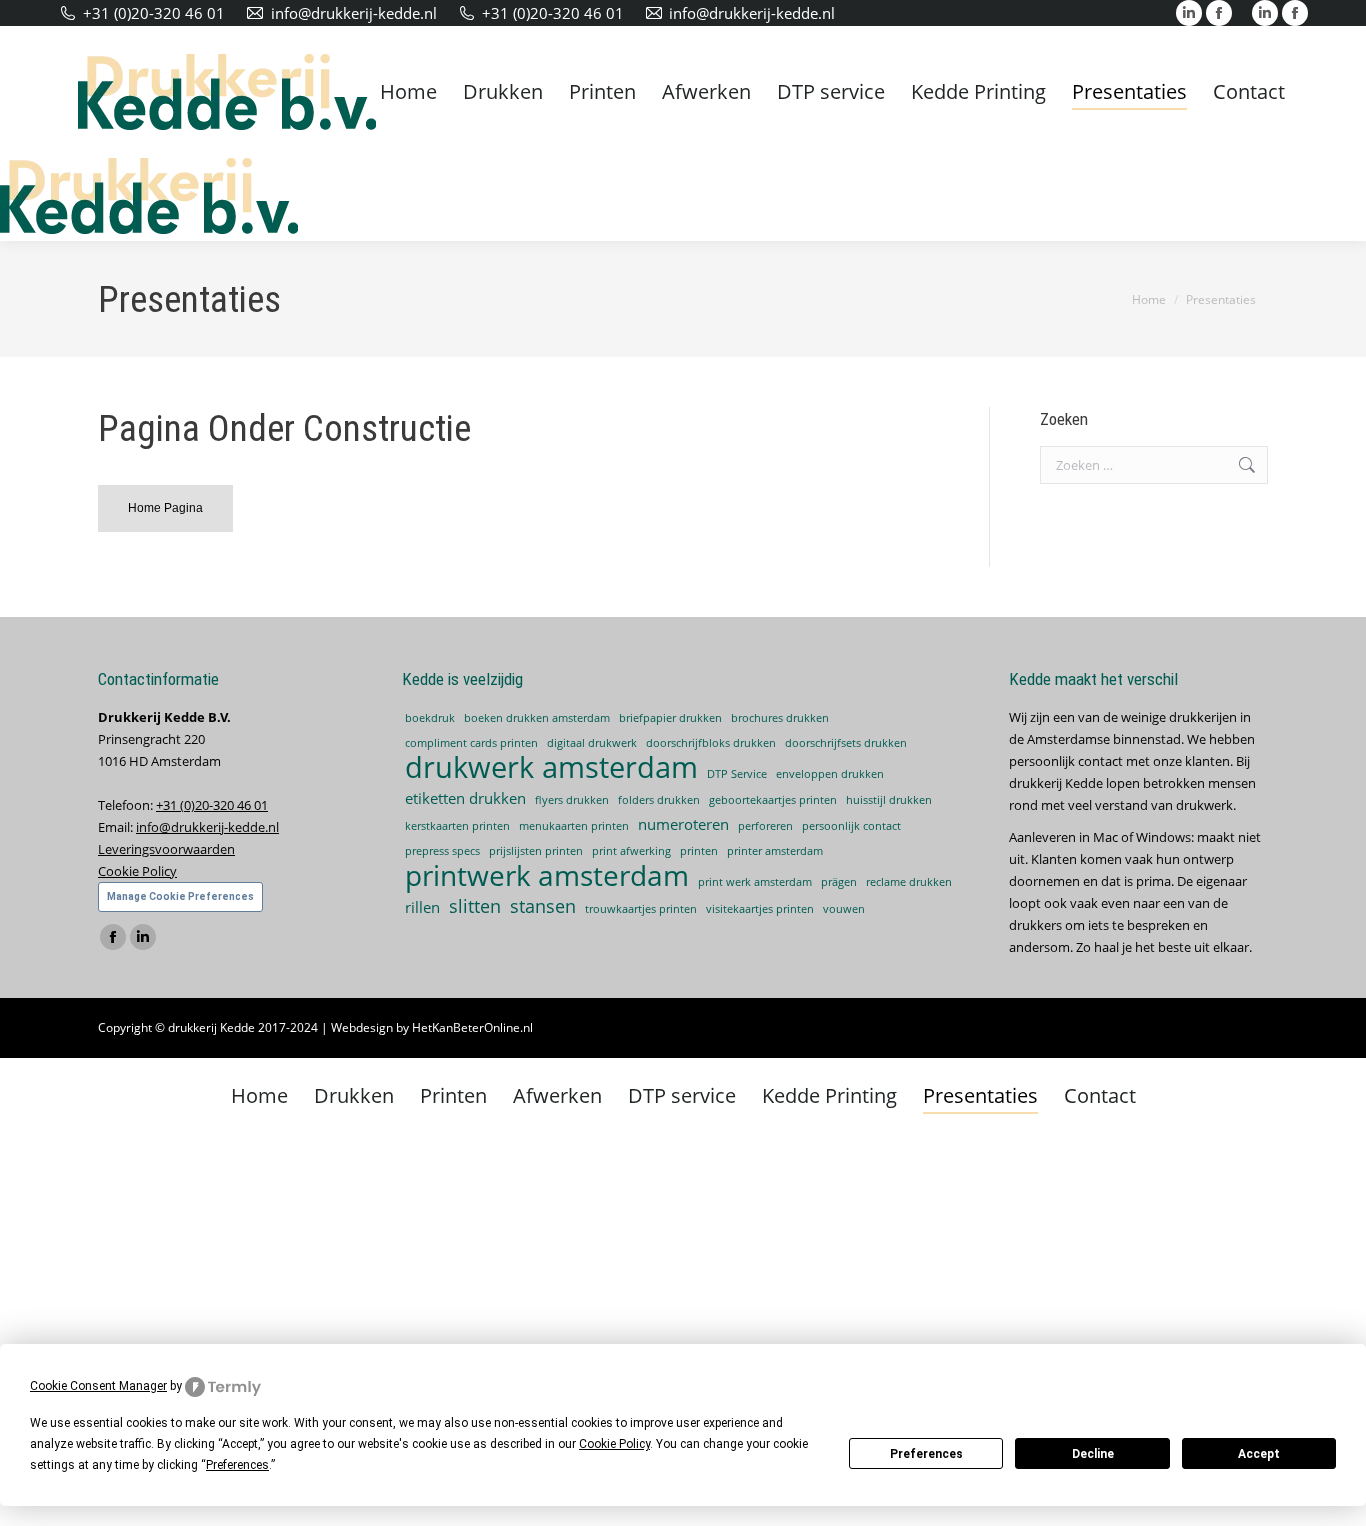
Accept (1259, 1454)
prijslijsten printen (536, 851)
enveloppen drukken (830, 774)
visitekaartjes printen (760, 909)
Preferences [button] (237, 1465)
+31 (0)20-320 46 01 (154, 13)
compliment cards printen (471, 743)
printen (699, 851)
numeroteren (683, 824)
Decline (1093, 1454)
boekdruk (430, 718)
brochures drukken (780, 718)
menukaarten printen (574, 826)
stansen (543, 906)
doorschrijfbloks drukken (711, 743)
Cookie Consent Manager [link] (98, 1386)
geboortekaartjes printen (773, 800)
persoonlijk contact (851, 826)
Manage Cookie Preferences (180, 896)
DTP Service (737, 774)
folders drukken (659, 800)
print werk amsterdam (755, 882)
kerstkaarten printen (457, 826)
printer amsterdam (775, 851)
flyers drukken (572, 800)
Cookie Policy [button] (614, 1444)
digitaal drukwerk (592, 743)
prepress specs (442, 851)
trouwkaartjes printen (641, 909)
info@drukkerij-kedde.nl (354, 13)
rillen (422, 907)
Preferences (926, 1454)
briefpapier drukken (670, 718)
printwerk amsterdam (547, 875)
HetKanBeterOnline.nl (472, 1027)
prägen (839, 882)
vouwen (844, 909)
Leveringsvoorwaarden (166, 849)
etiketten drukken (465, 798)
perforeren (765, 826)
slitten (475, 906)
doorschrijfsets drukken (846, 743)
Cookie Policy (137, 871)
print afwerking (631, 851)
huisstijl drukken (889, 800)
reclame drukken (909, 882)
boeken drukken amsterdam (537, 718)
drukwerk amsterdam (551, 767)
